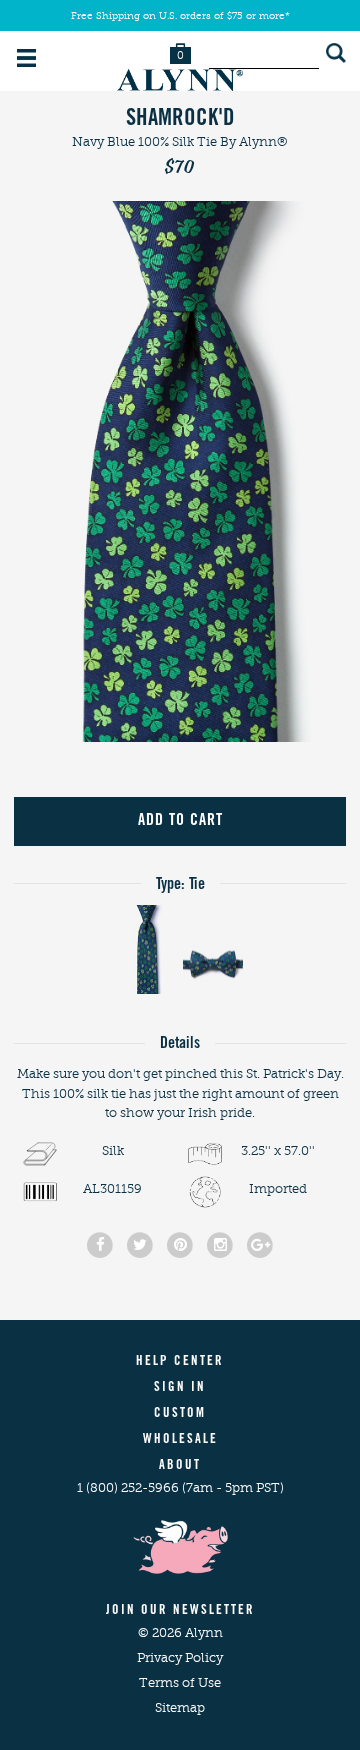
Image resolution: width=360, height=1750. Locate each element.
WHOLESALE (180, 1440)
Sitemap (180, 1707)
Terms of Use (180, 1682)
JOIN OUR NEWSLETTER (180, 1611)
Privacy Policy (180, 1657)
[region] (180, 471)
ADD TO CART (180, 821)
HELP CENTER (180, 1362)
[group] (180, 471)
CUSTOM (180, 1414)
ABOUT (180, 1466)
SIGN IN (180, 1388)
